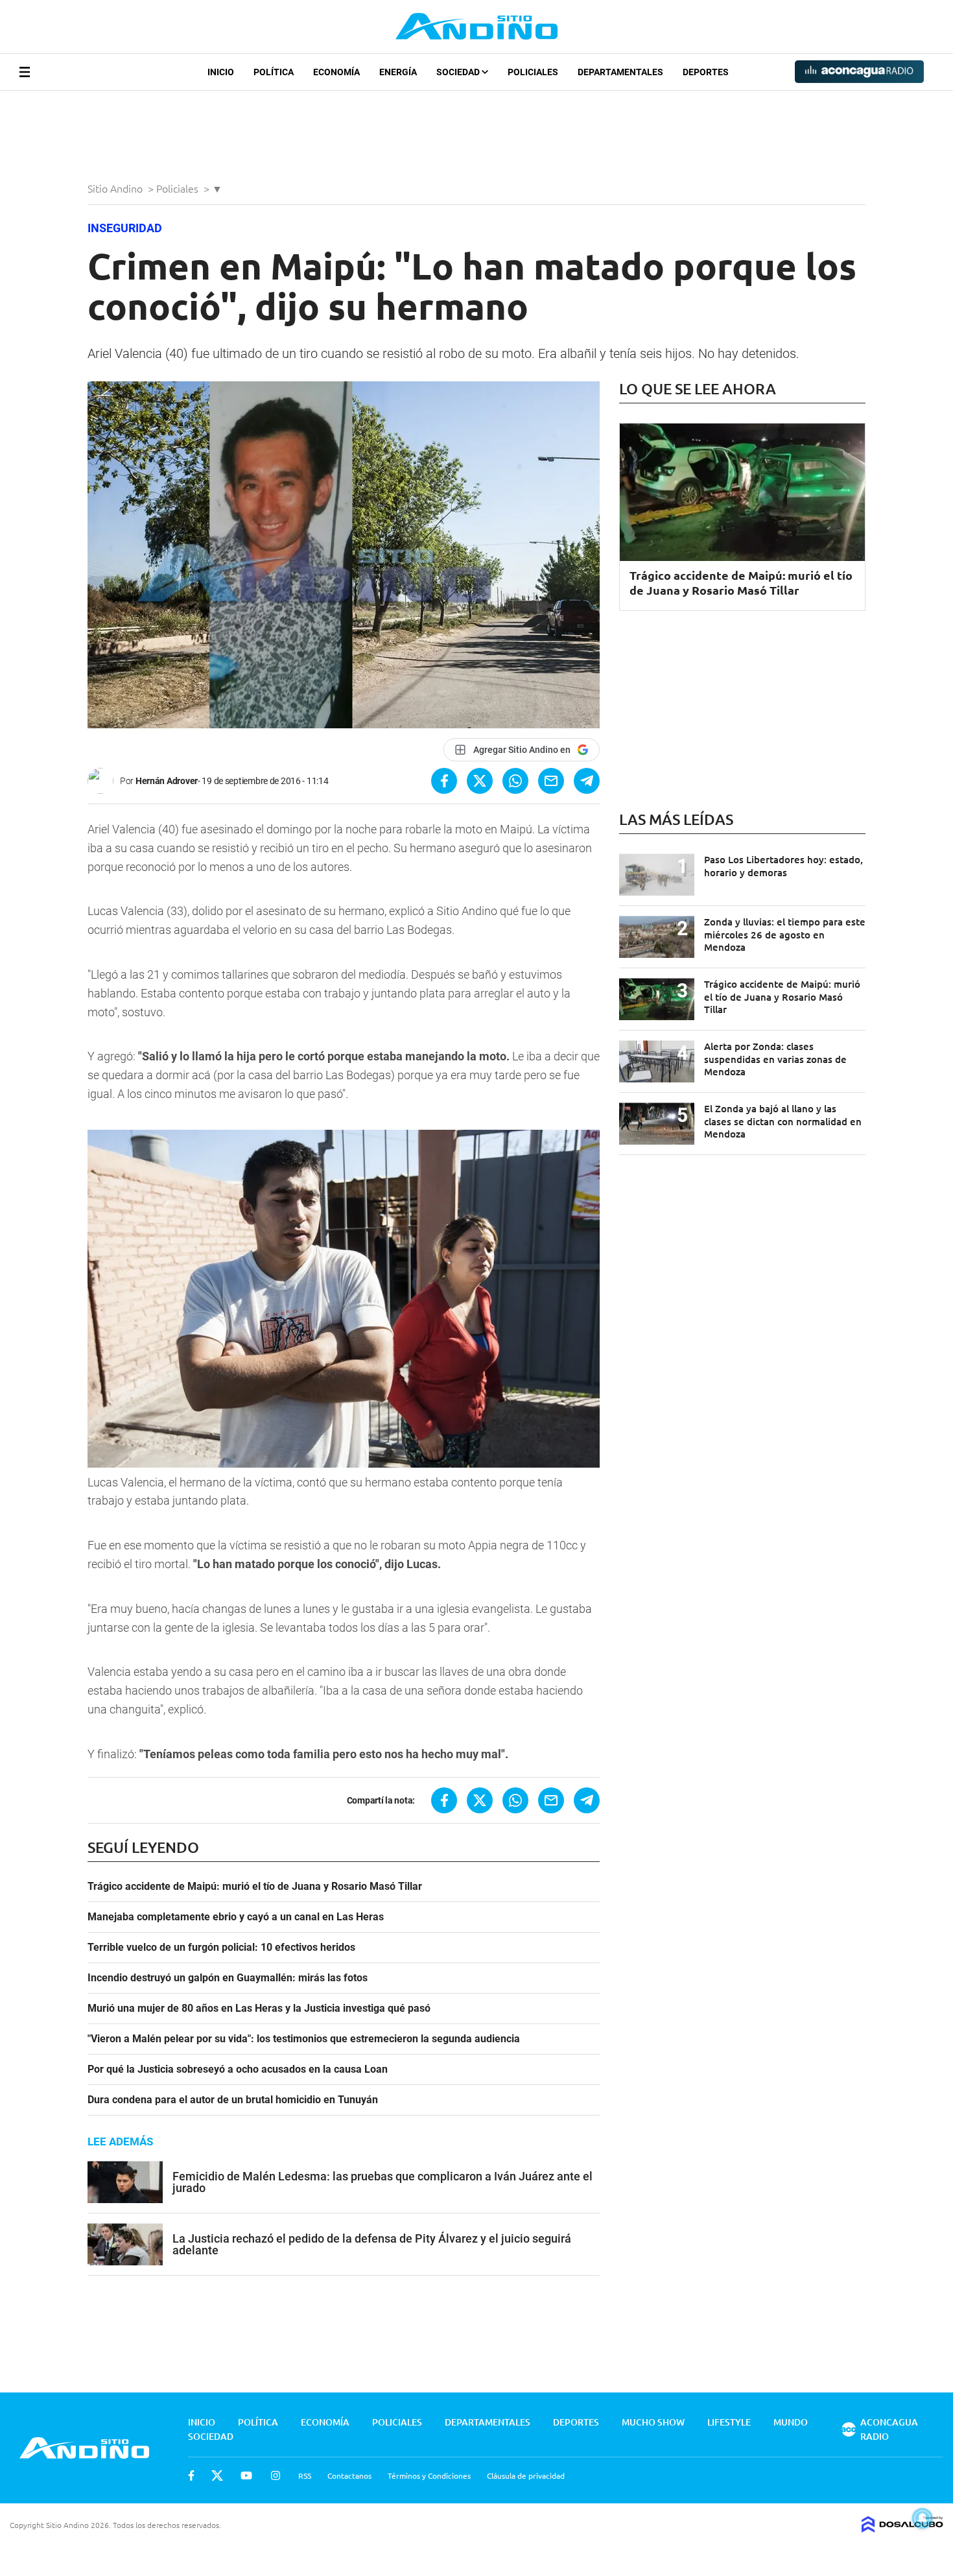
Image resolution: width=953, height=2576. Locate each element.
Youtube (246, 2475)
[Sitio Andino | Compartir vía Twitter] (480, 781)
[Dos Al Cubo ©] (902, 2528)
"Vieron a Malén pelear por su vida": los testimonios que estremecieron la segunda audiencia (304, 2039)
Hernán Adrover (167, 781)
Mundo (791, 2422)
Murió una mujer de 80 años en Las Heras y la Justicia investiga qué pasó (259, 2009)
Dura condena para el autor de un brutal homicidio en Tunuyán (233, 2100)
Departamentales (620, 72)
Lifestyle (729, 2422)
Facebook (191, 2475)
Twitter (217, 2475)
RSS (305, 2475)
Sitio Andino (116, 188)
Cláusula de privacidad (526, 2475)
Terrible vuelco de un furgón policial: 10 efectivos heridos (221, 1948)
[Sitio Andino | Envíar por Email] (551, 781)
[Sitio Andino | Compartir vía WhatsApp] (515, 781)
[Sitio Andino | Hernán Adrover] (104, 781)
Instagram (276, 2475)
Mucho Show (653, 2422)
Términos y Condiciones (429, 2475)
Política (274, 72)
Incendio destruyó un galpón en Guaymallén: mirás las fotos (228, 1978)
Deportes (706, 72)
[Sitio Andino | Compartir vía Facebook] (444, 781)
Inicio (221, 72)
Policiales (533, 72)
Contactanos (349, 2475)
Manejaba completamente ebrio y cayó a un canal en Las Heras (236, 1917)
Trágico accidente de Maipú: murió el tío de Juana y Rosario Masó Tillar (255, 1887)
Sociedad (459, 72)
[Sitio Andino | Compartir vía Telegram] (587, 781)
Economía (336, 72)
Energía (398, 72)
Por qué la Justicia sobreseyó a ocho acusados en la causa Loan (238, 2069)
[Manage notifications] (923, 2518)
